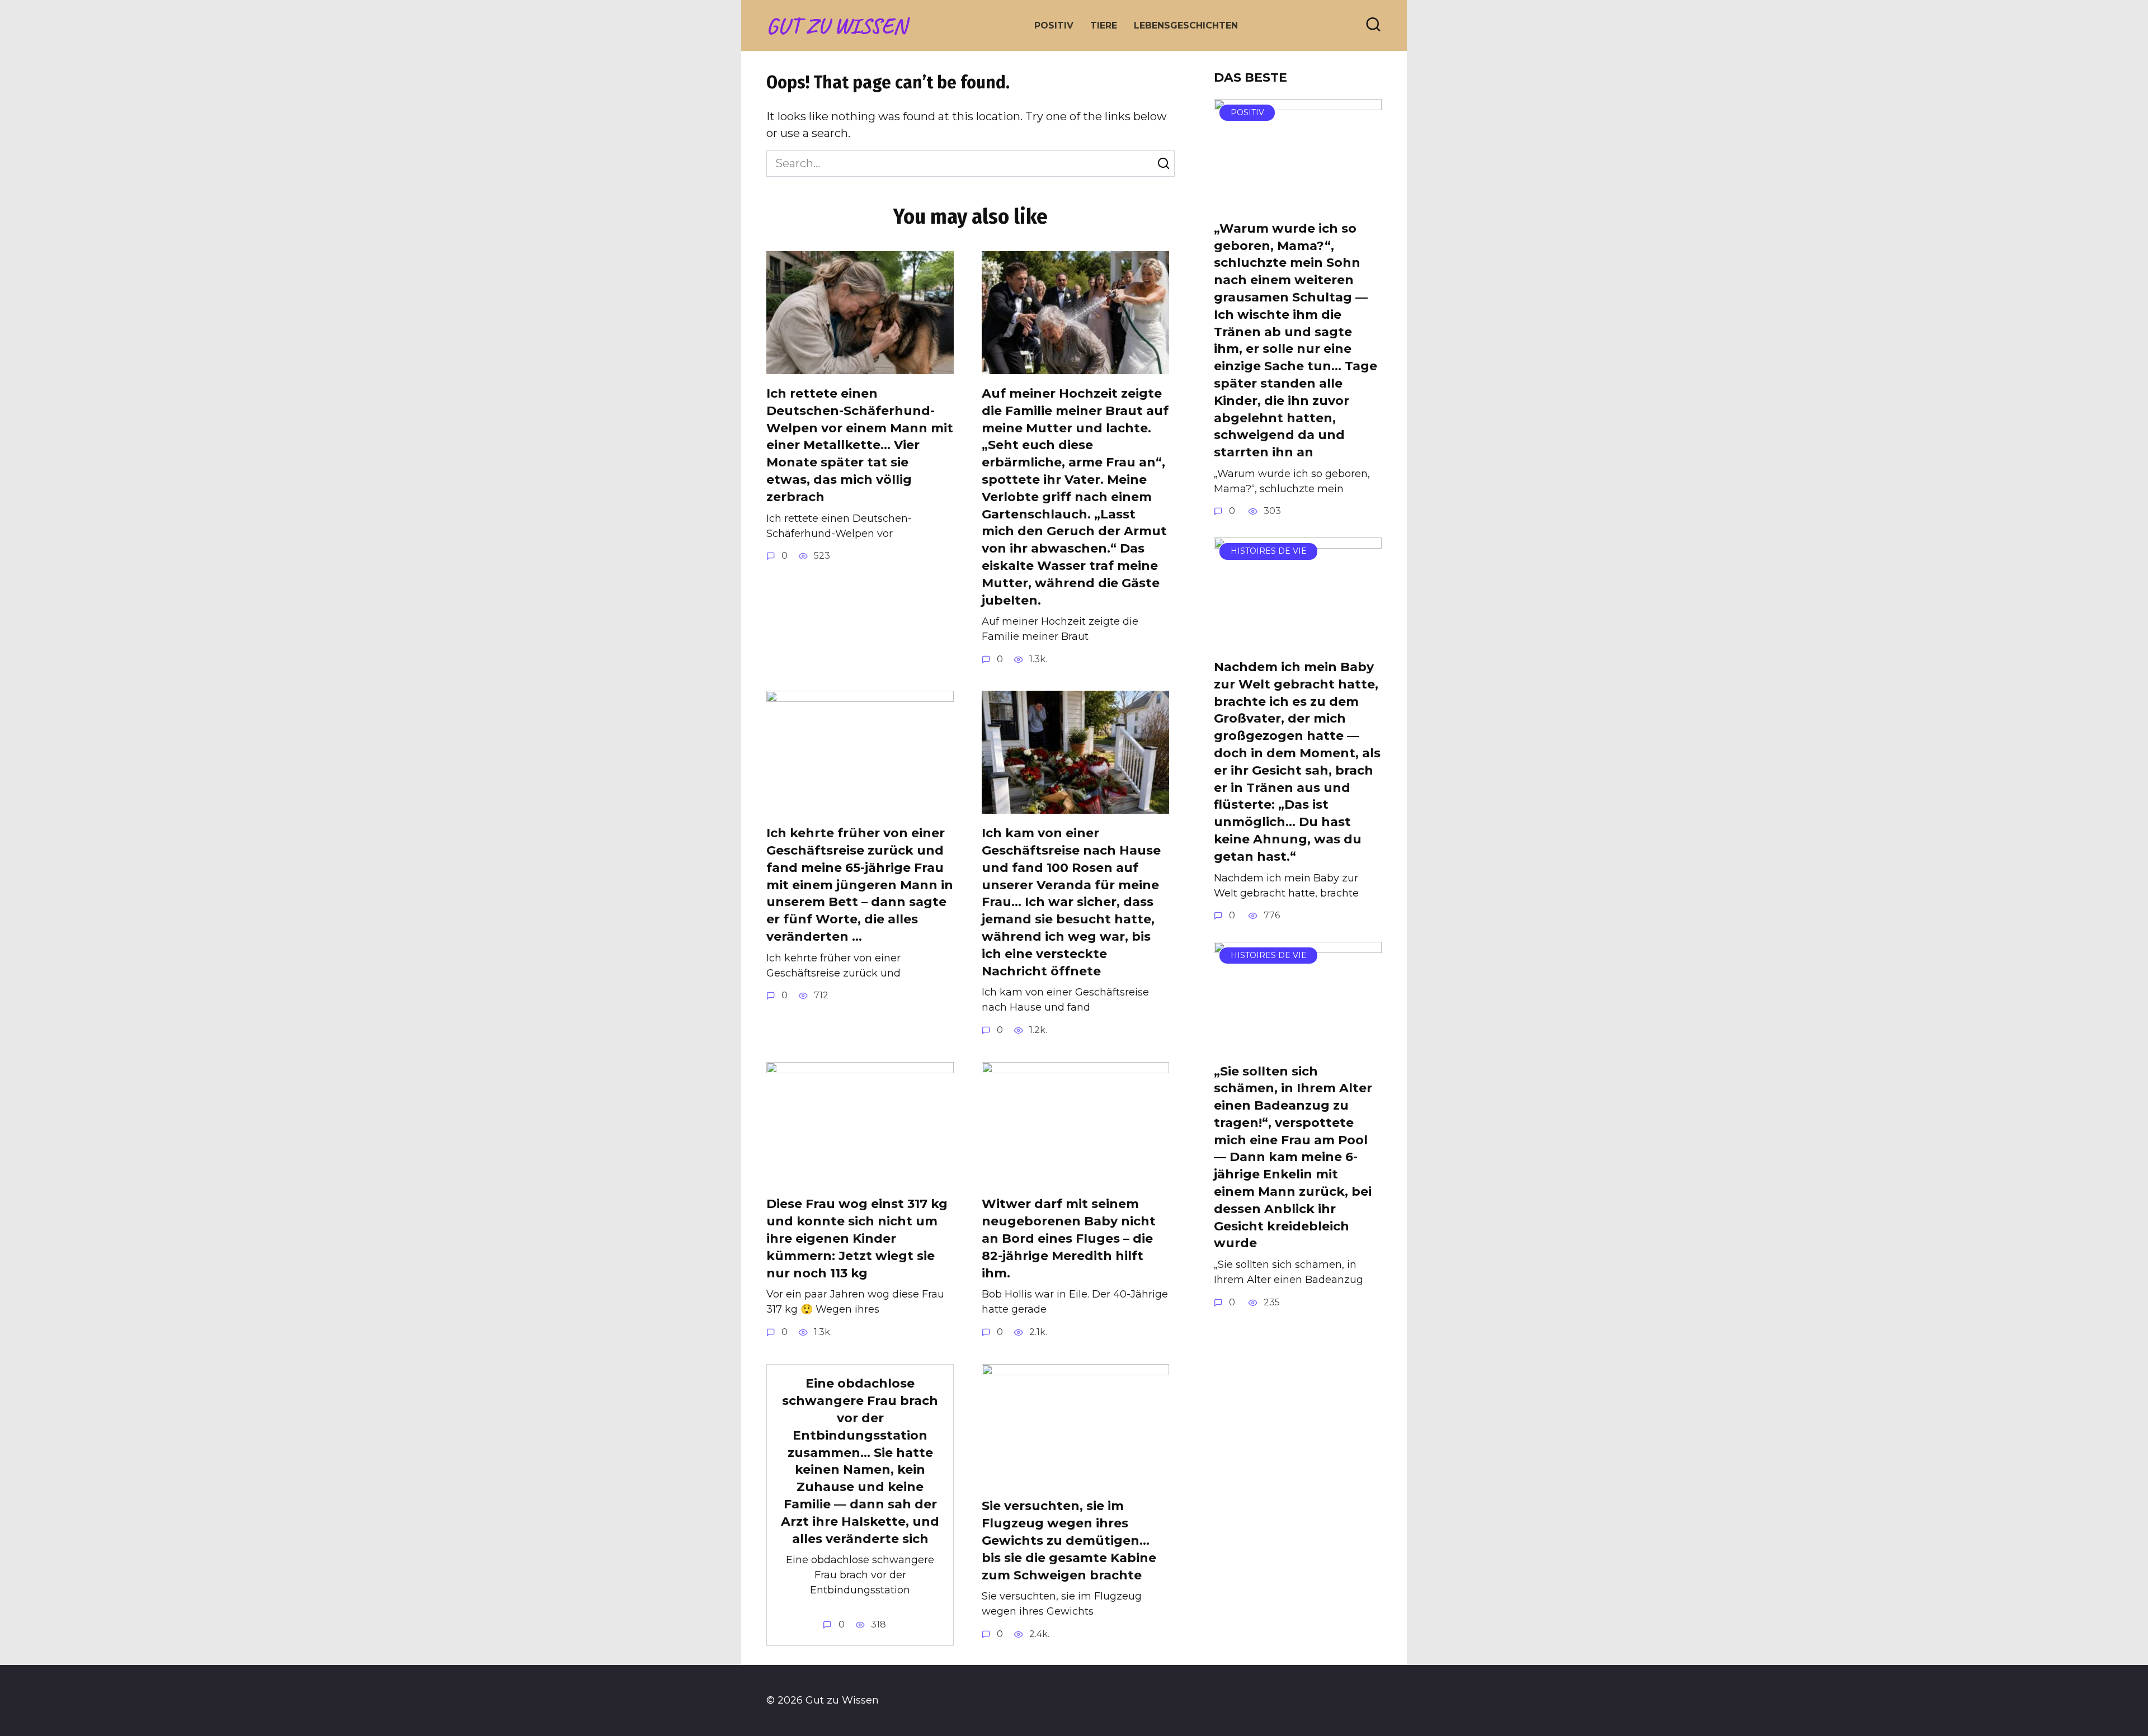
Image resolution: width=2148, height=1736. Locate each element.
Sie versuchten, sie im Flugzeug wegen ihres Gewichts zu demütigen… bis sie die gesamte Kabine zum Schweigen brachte (1069, 1541)
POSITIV (1054, 25)
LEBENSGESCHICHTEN (1186, 25)
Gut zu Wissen (837, 26)
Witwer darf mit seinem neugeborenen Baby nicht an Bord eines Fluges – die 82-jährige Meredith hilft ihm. (1069, 1239)
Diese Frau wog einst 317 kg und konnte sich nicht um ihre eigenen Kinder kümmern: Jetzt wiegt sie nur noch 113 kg (857, 1239)
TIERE (1104, 25)
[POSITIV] (1298, 201)
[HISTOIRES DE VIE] (1298, 639)
